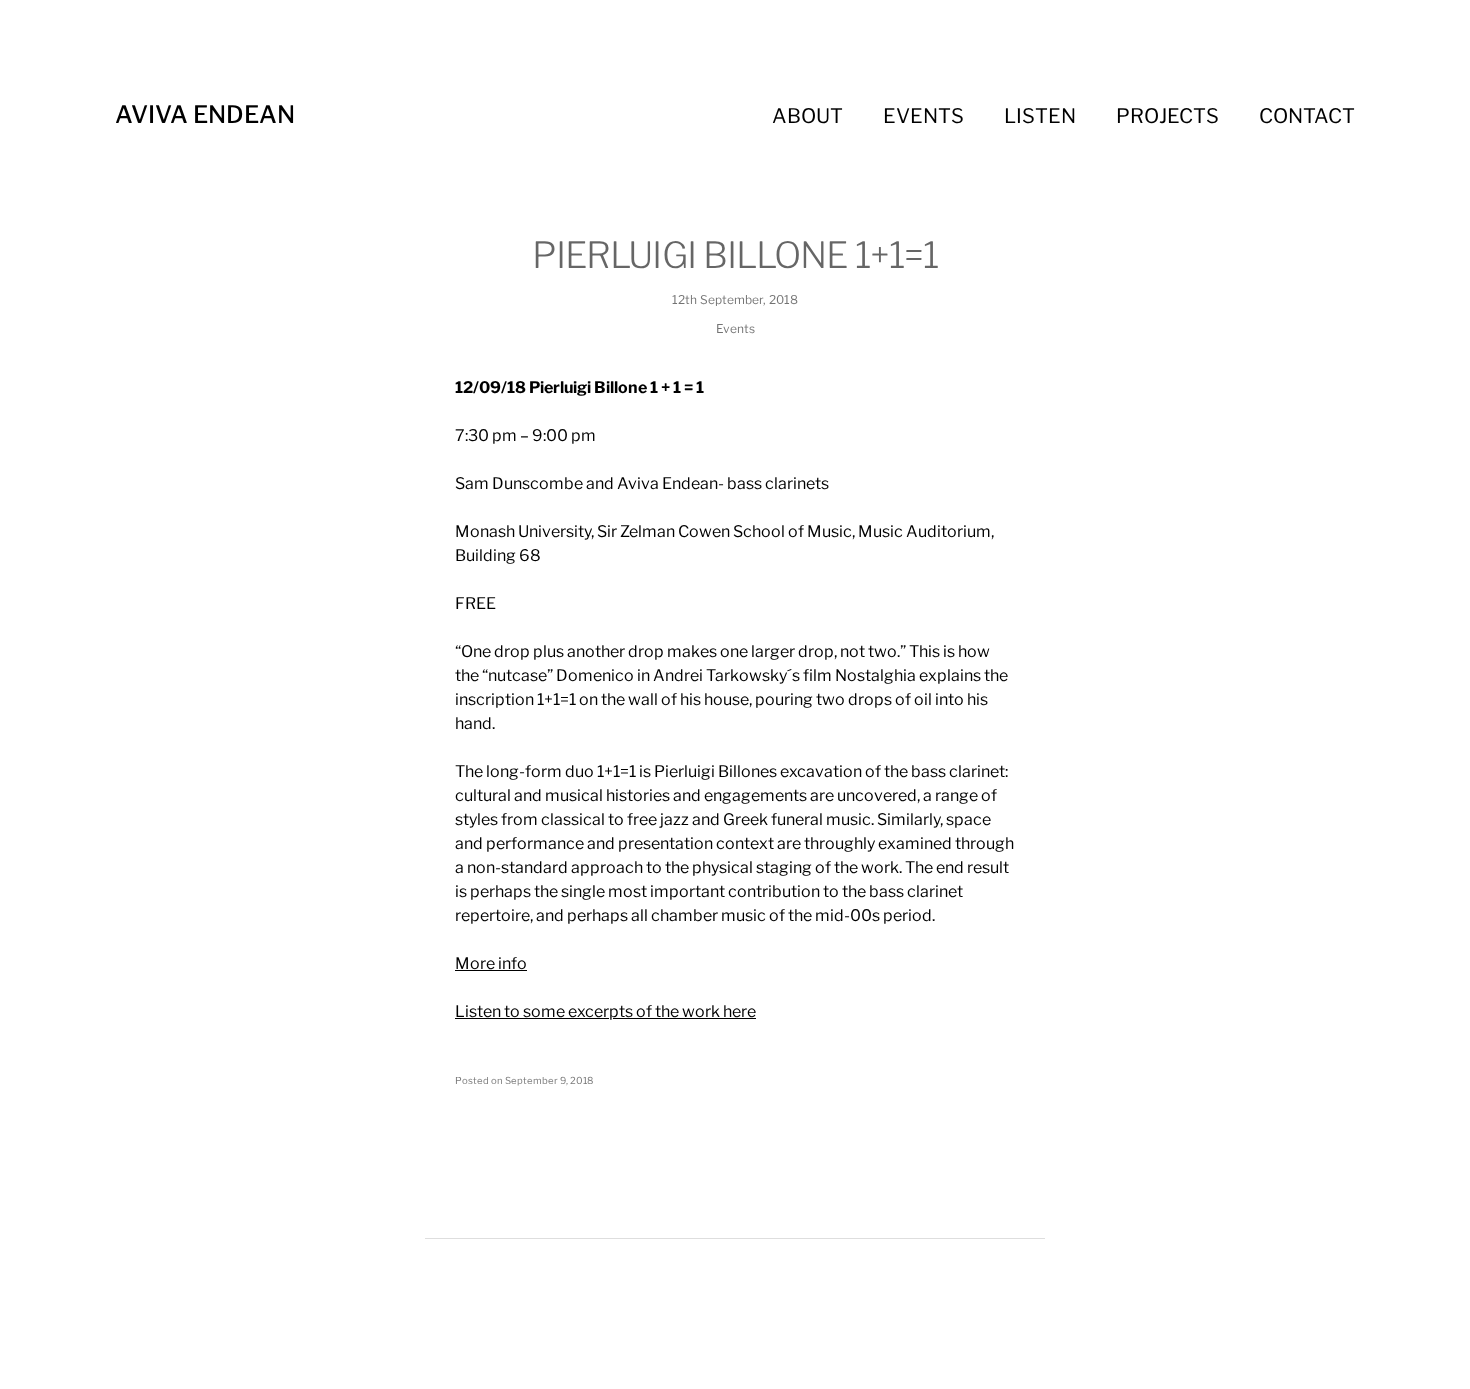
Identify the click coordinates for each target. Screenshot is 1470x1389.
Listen (1040, 116)
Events (923, 116)
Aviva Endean (205, 114)
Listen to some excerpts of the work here (605, 1011)
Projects (1167, 116)
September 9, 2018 (549, 1080)
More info (491, 963)
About (807, 116)
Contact (1307, 116)
